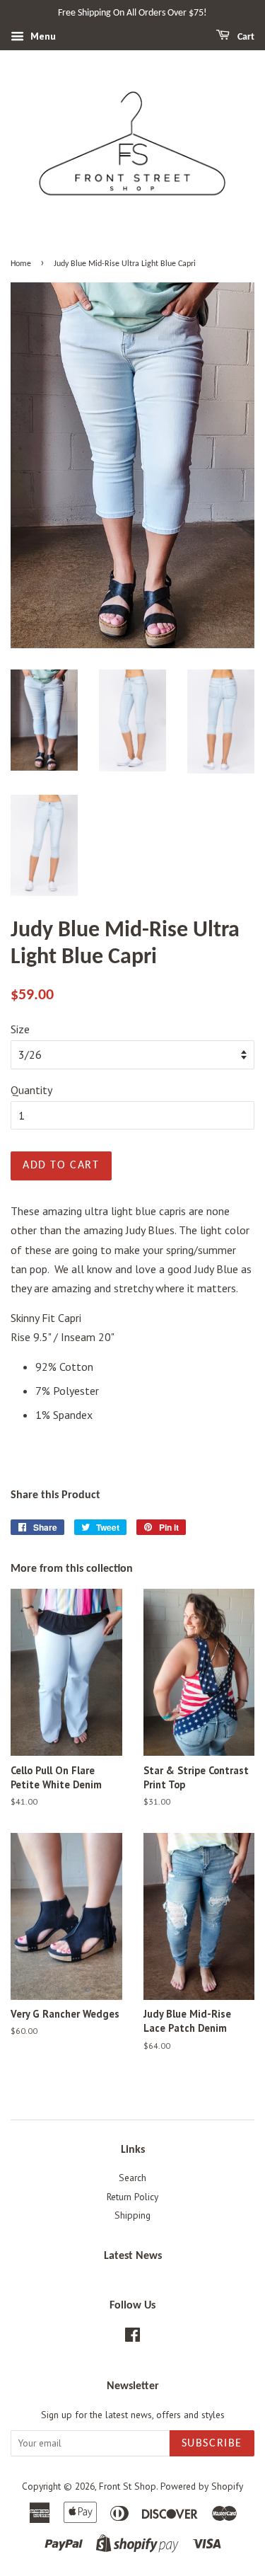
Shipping (132, 2215)
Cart (245, 37)
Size (20, 1029)
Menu (42, 36)
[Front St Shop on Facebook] (132, 2338)
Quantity (31, 1090)
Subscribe (212, 2444)
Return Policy (132, 2197)
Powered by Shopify (202, 2486)
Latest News (133, 2256)
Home (21, 264)
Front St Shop (128, 2486)
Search (132, 2178)
